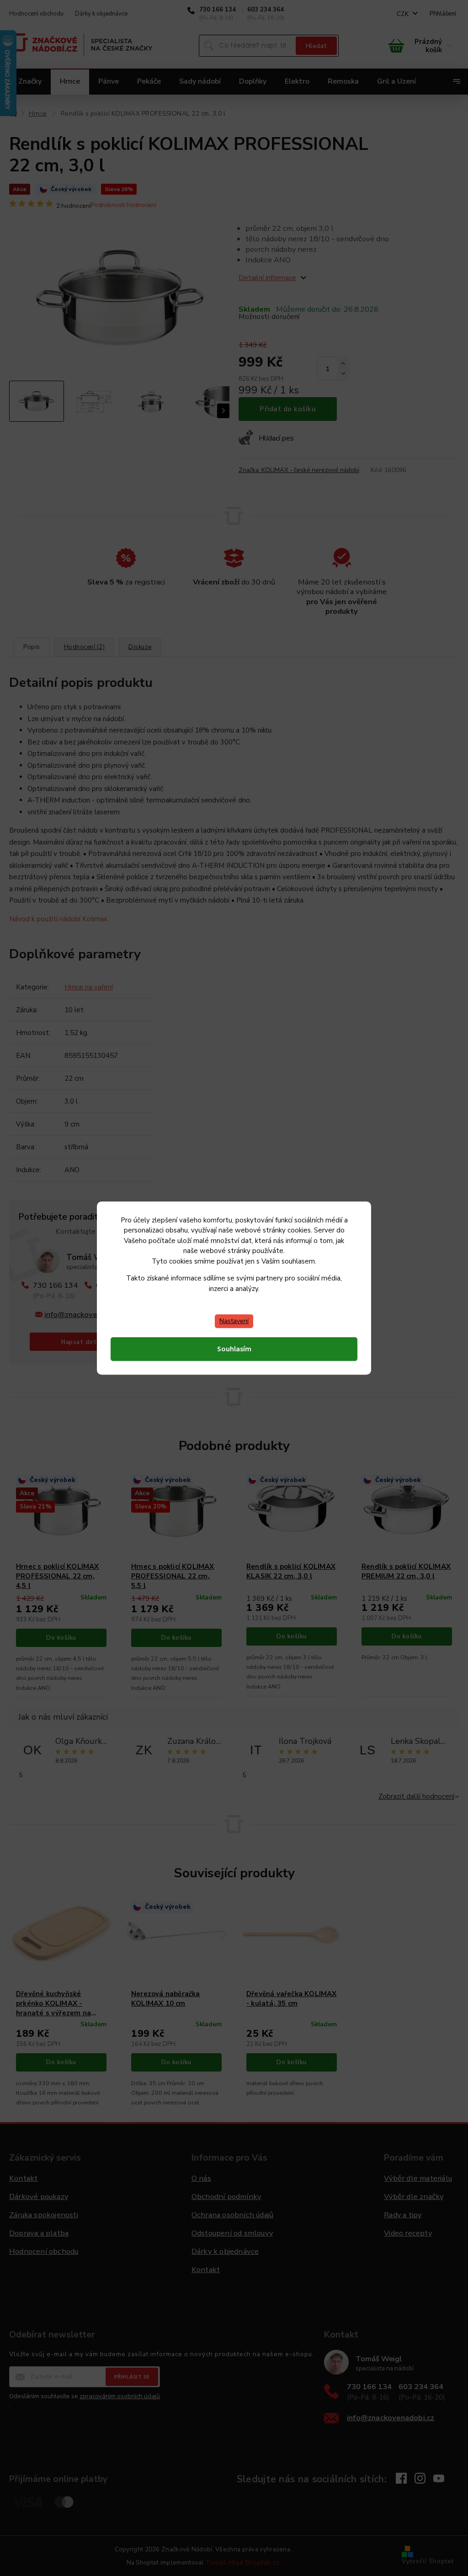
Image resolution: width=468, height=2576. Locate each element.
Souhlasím (234, 1349)
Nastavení (234, 1321)
